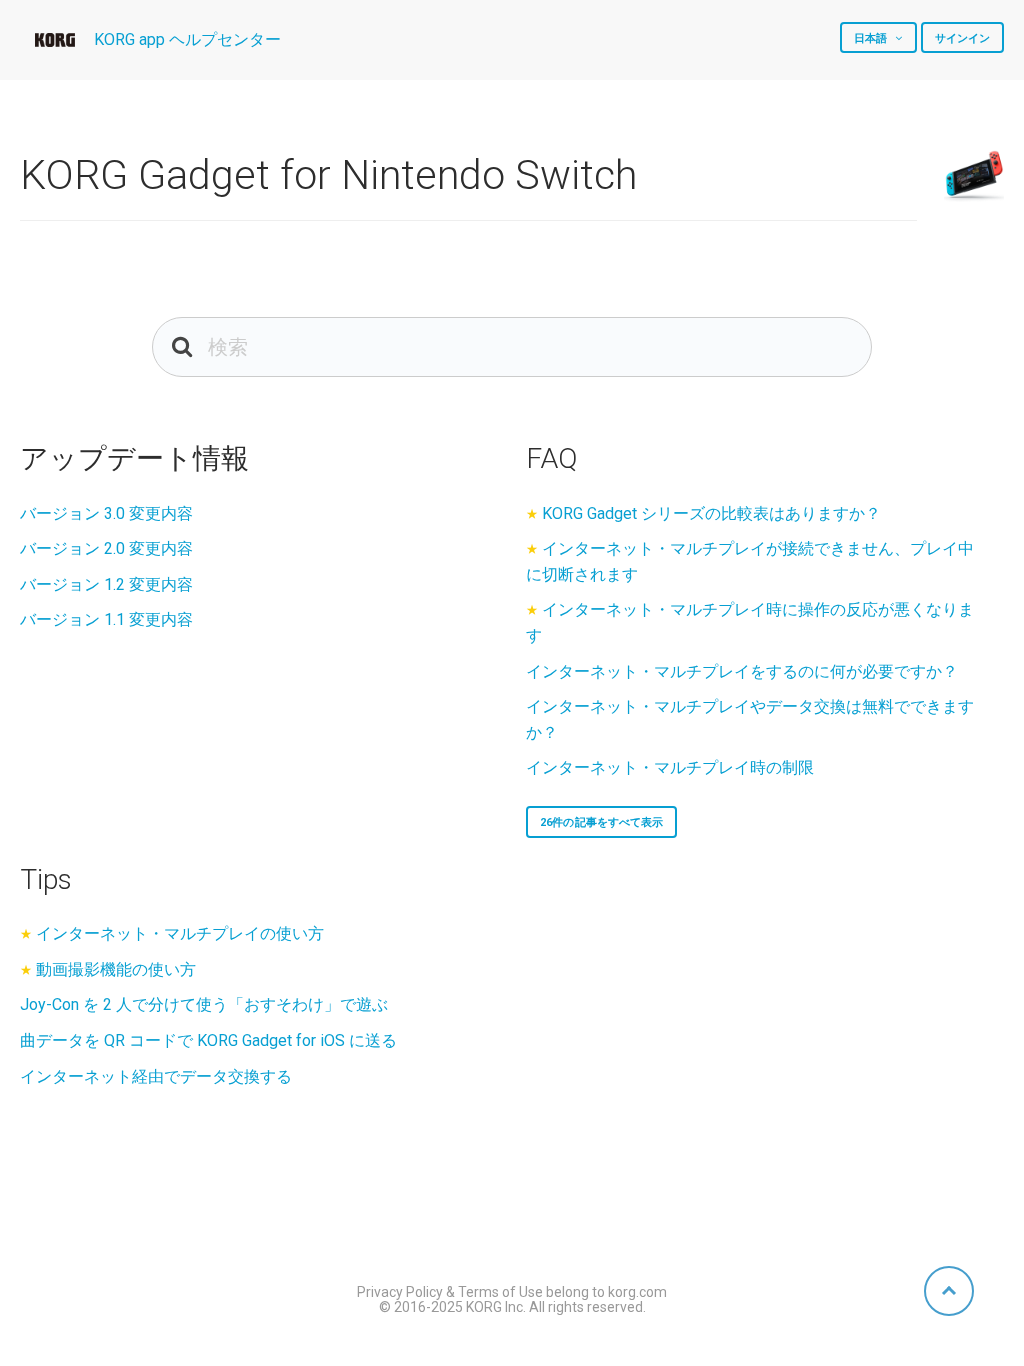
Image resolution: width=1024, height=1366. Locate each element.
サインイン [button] (963, 38)
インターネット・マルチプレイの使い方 (180, 933)
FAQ (551, 458)
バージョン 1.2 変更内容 (106, 584)
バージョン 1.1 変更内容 (106, 619)
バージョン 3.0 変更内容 (106, 513)
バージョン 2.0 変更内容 (106, 548)
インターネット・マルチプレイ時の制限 (670, 767)
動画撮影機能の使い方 (116, 969)
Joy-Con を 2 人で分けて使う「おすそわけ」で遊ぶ (204, 1004)
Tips (46, 879)
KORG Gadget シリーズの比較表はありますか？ (711, 513)
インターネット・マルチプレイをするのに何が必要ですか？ (742, 671)
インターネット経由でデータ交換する (156, 1076)
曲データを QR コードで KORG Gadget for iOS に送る (208, 1040)
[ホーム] (55, 40)
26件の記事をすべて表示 (601, 822)
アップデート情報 (134, 458)
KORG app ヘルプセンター (187, 39)
